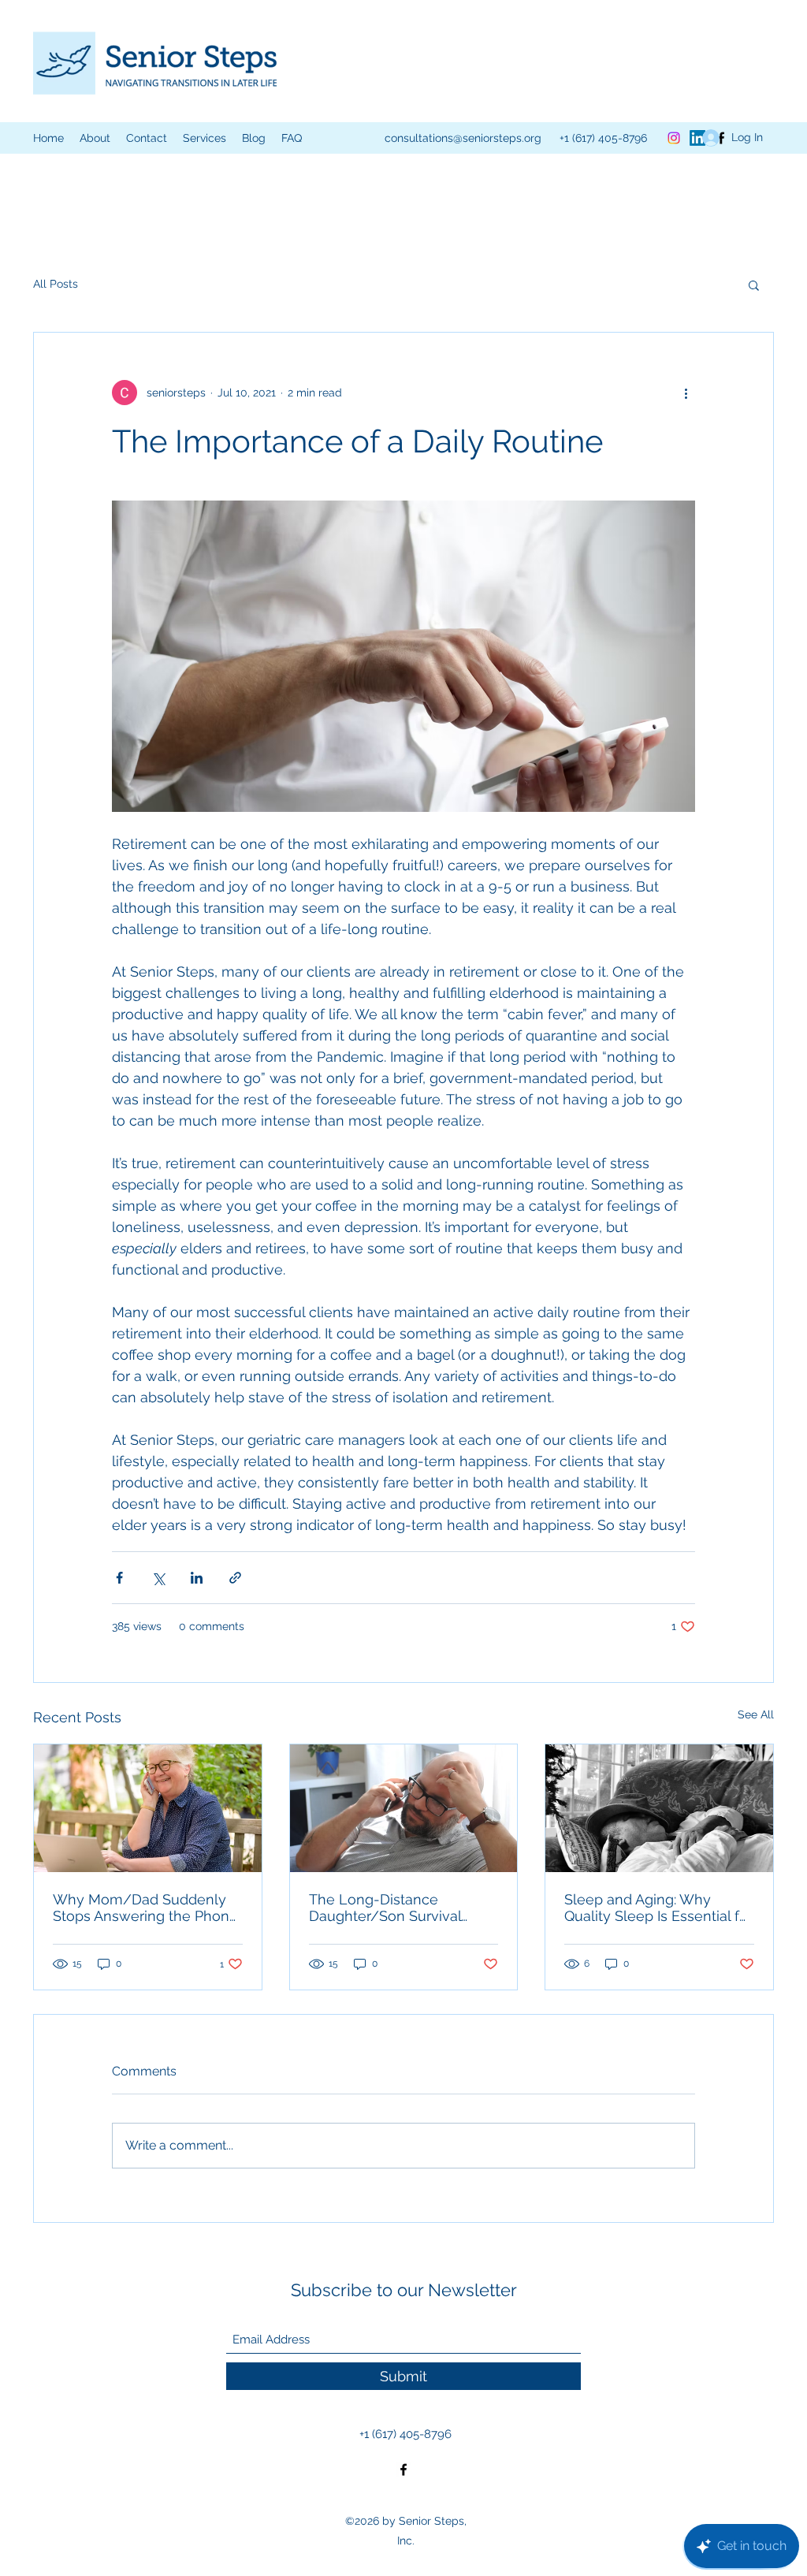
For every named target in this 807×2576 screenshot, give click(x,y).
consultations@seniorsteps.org (463, 138)
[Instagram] (674, 138)
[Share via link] (235, 1578)
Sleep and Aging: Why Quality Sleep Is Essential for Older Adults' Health (658, 1908)
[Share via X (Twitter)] (158, 1578)
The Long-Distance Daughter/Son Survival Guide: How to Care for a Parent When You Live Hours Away (390, 1908)
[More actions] (686, 393)
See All (756, 1714)
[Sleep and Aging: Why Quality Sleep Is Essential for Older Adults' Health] (659, 1808)
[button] (205, 138)
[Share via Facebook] (119, 1578)
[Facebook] (403, 2470)
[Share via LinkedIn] (197, 1578)
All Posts (56, 284)
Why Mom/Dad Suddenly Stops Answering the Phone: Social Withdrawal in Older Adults (147, 1908)
